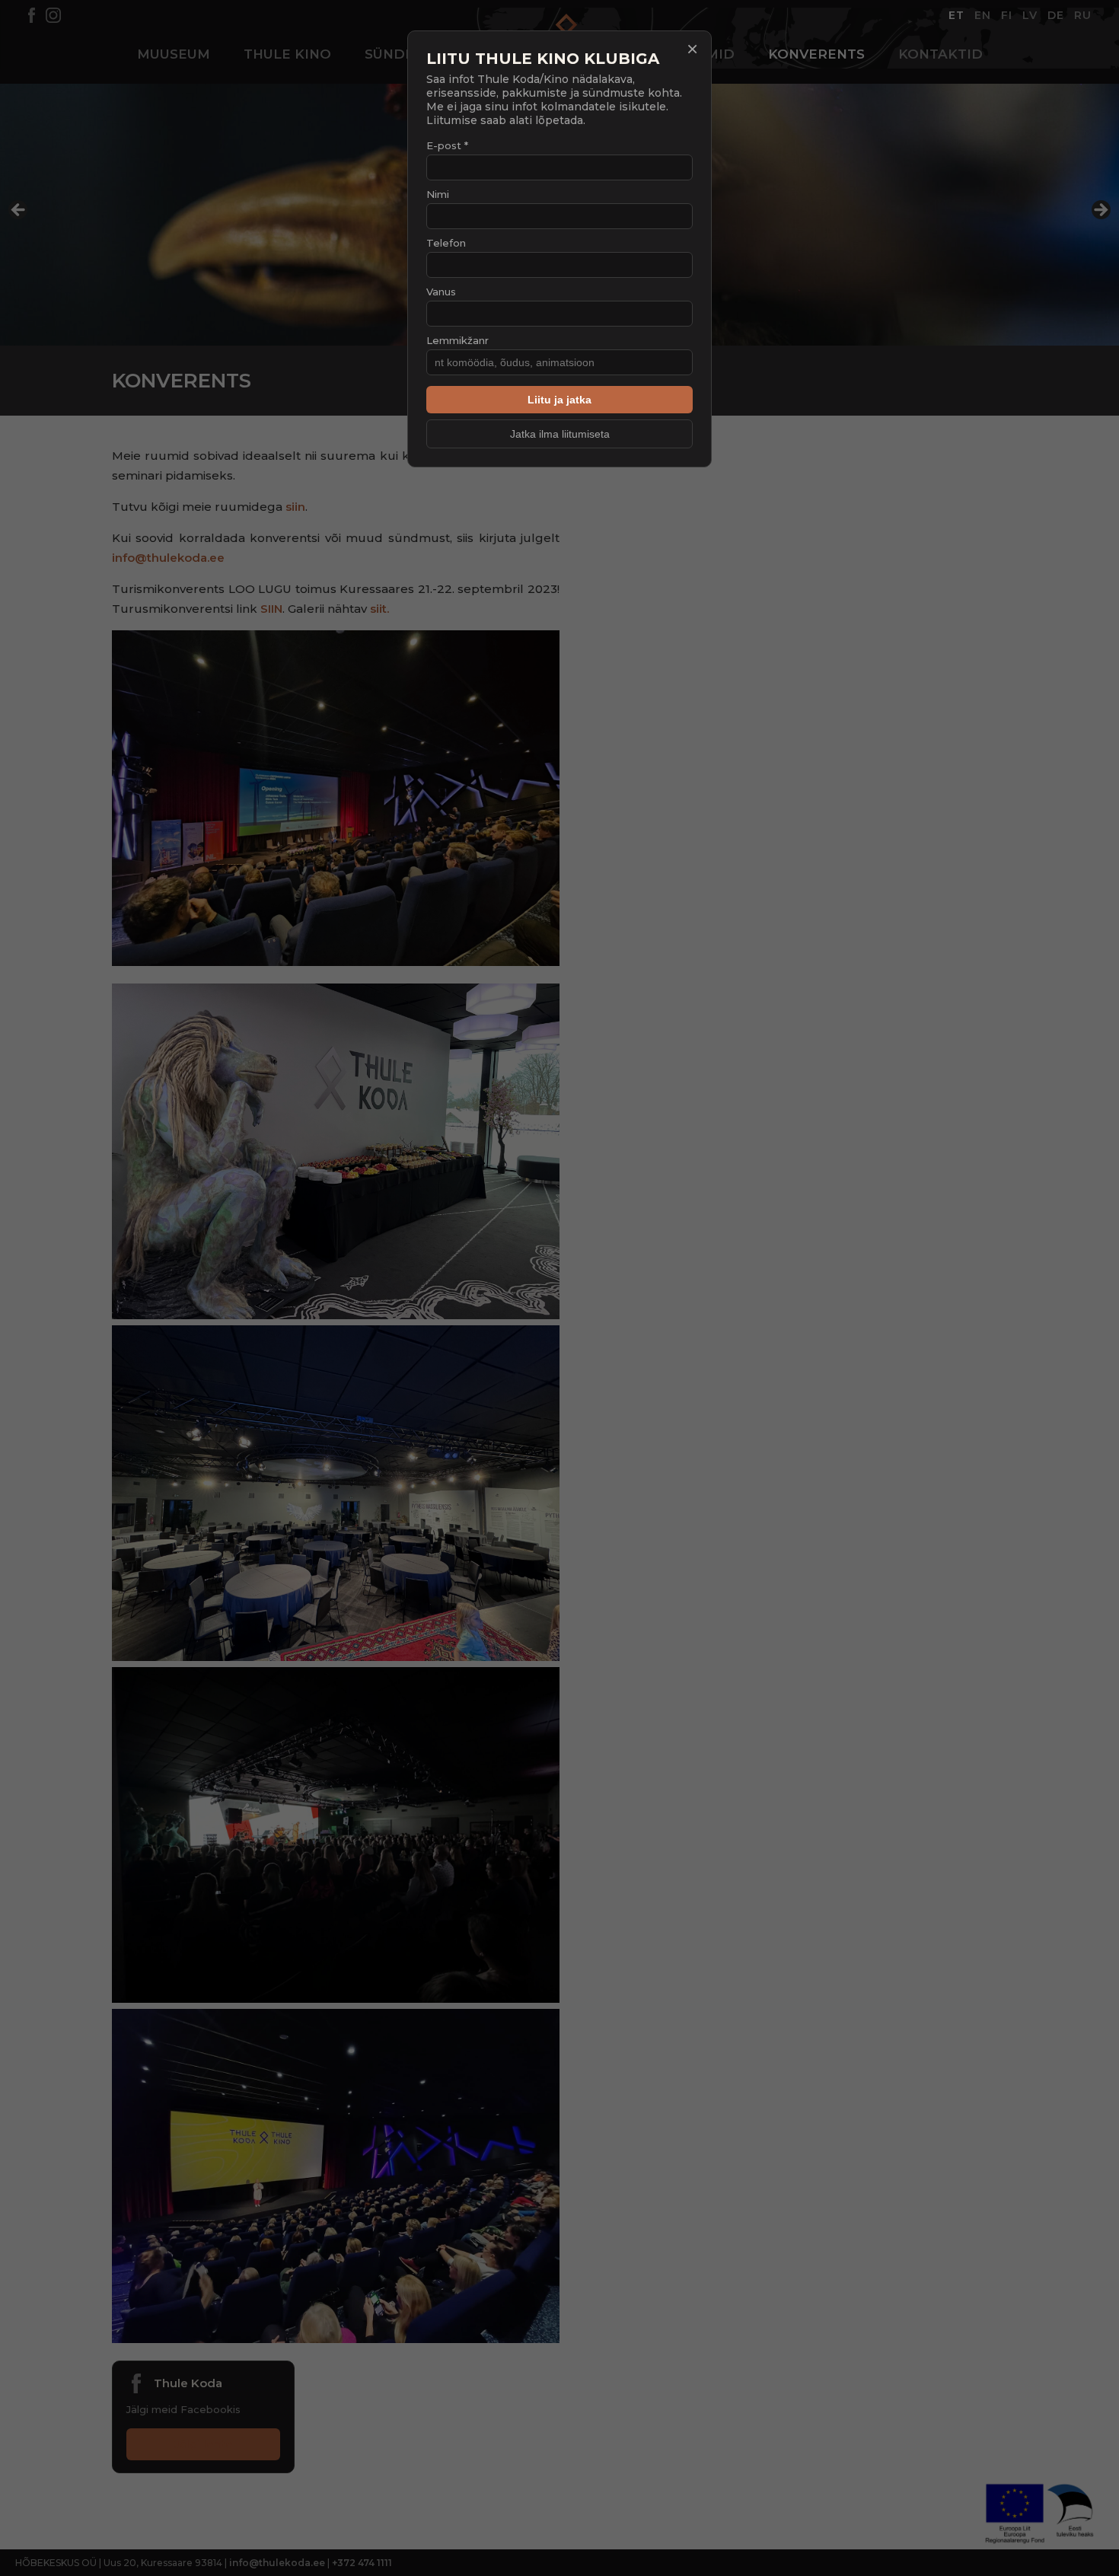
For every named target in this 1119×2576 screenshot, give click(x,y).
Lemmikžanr (457, 340)
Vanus (441, 292)
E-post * (447, 145)
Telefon (446, 243)
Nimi (438, 194)
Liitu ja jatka (559, 400)
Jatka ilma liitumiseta (560, 434)
